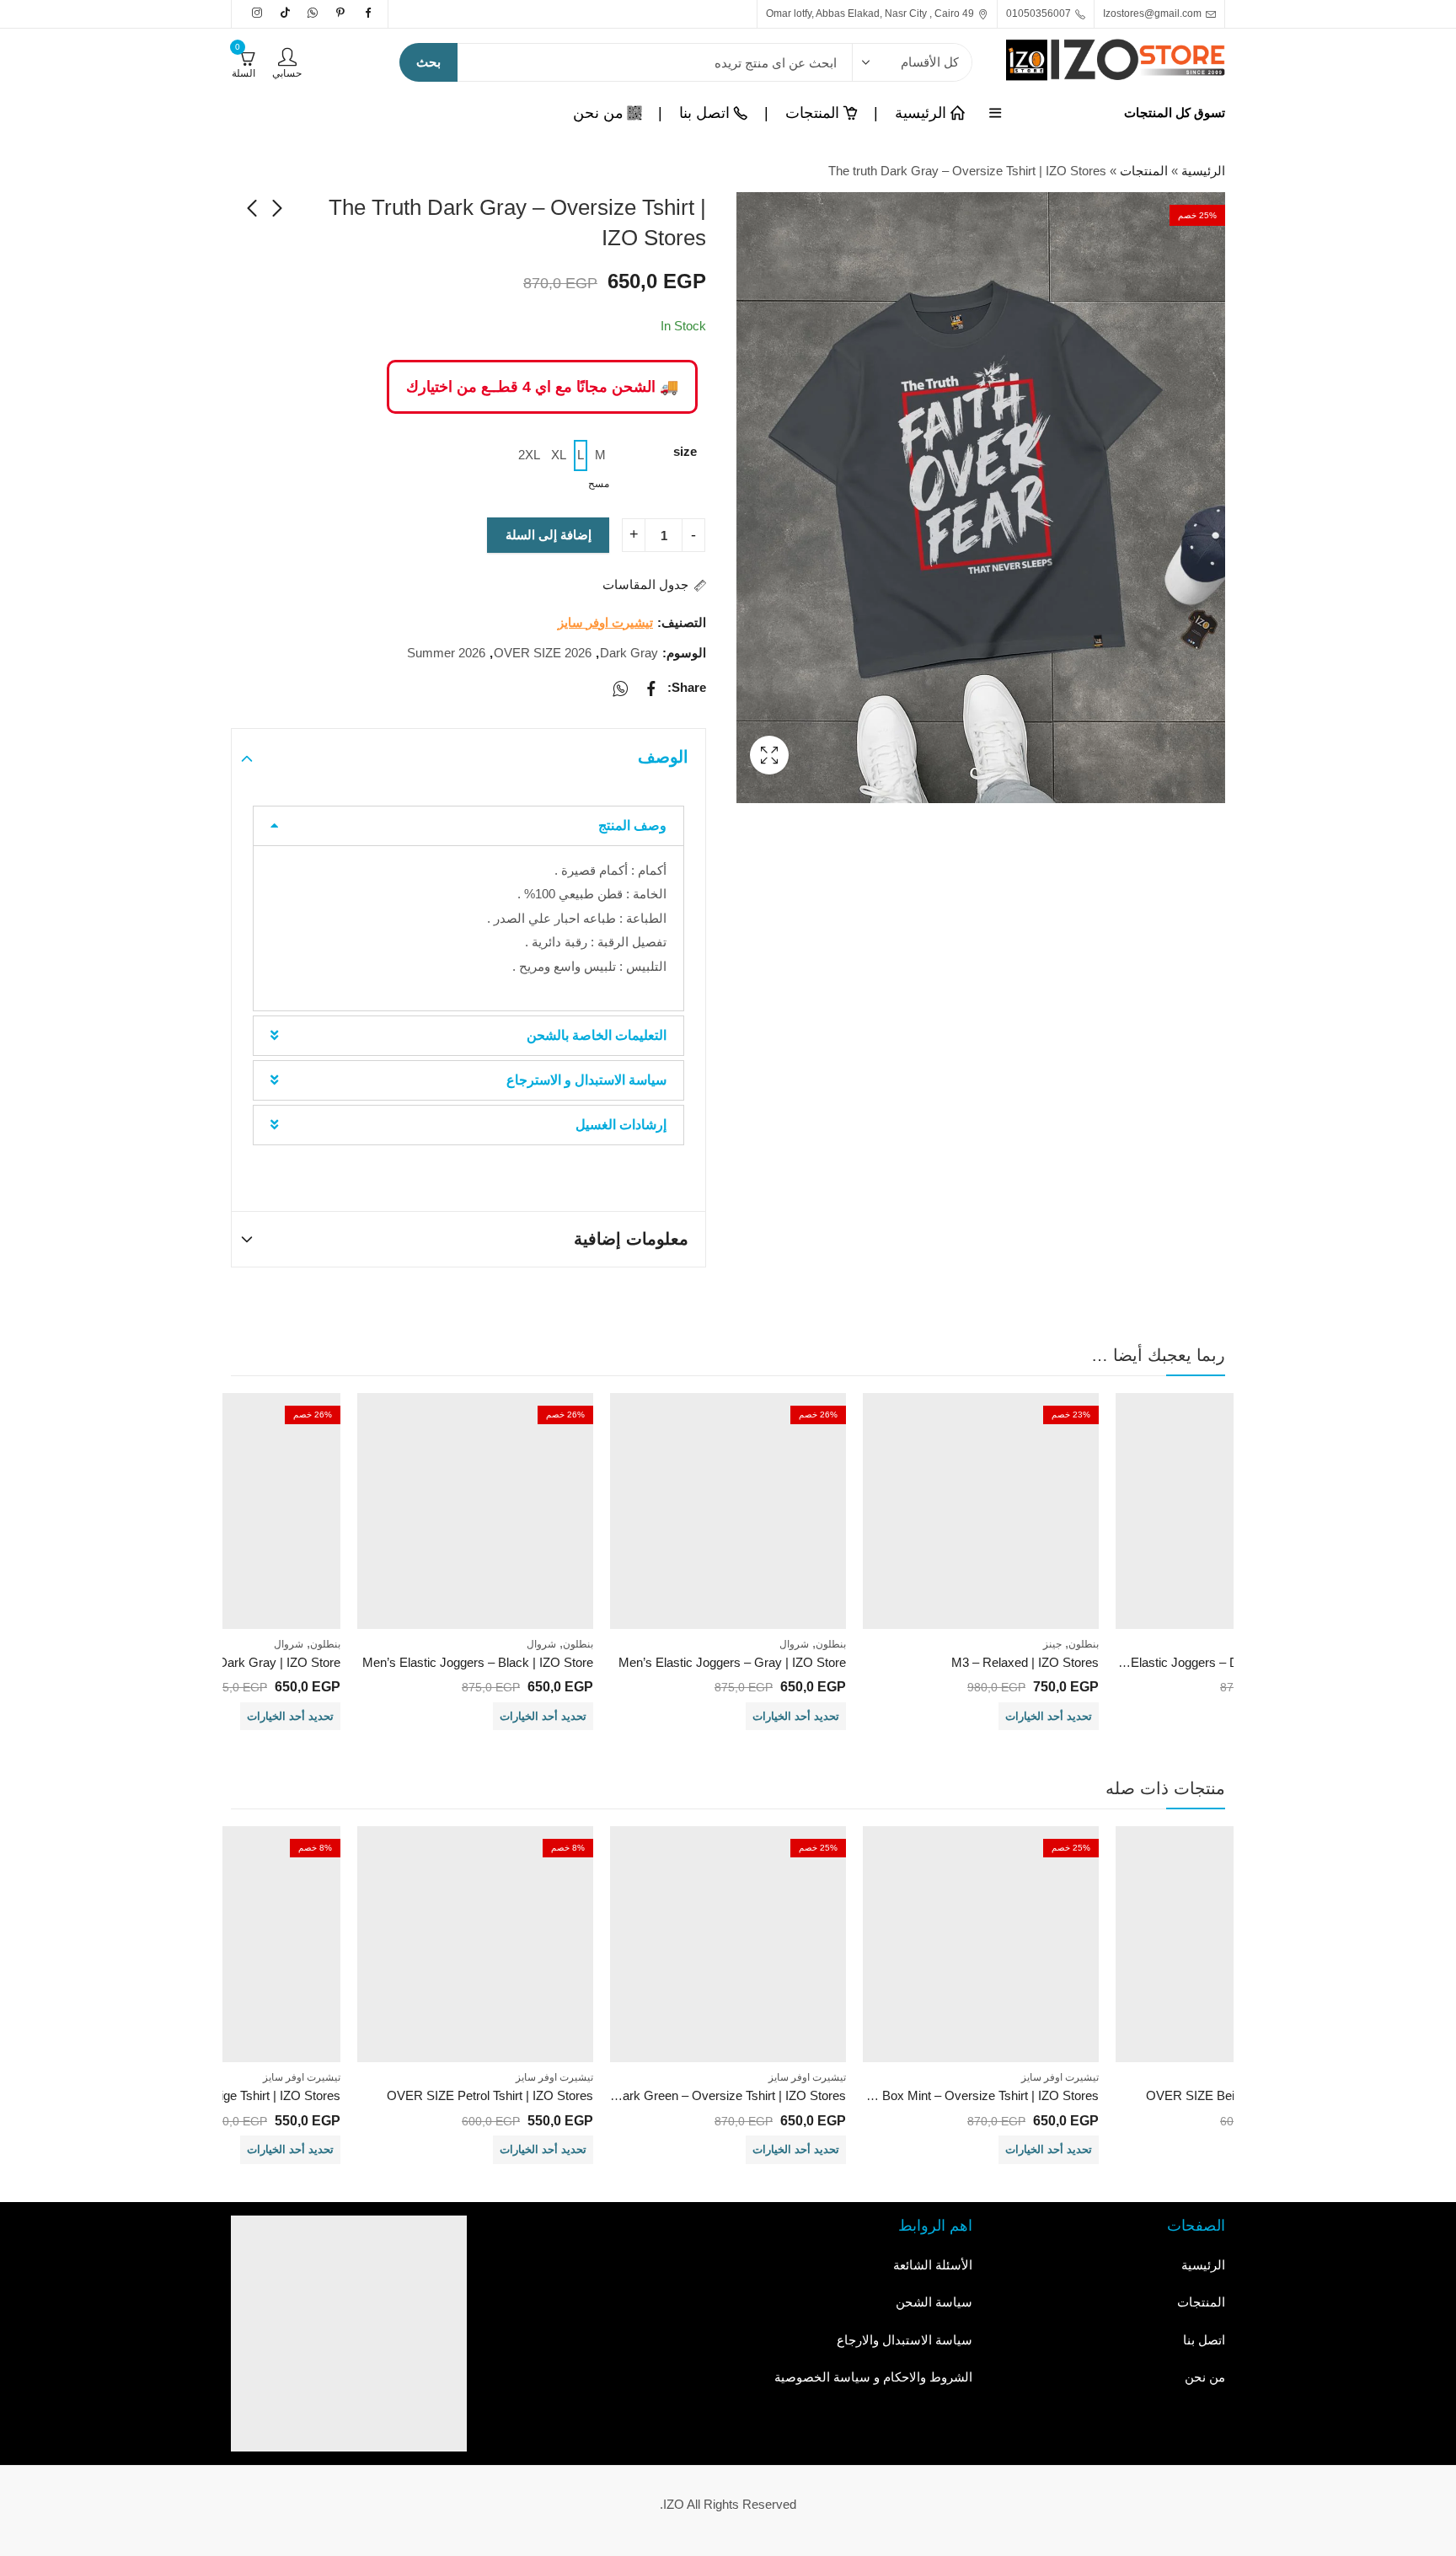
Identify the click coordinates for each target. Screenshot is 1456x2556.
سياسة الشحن (934, 2302)
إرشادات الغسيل (621, 1125)
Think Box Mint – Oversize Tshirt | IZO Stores (974, 2095)
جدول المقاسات (645, 584)
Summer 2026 (446, 653)
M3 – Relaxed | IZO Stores (1025, 1662)
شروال (794, 1644)
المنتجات (1144, 171)
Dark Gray (629, 653)
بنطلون (1084, 1644)
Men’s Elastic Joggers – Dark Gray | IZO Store (1223, 1662)
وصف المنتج (632, 825)
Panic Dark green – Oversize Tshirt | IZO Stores (712, 2095)
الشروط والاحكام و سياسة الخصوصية (873, 2377)
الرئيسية (1203, 171)
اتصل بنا (1204, 2340)
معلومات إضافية (631, 1239)
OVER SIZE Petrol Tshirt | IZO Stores (490, 2095)
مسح (599, 484)
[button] (468, 826)
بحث (428, 62)
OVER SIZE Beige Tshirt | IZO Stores (238, 2095)
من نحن (1205, 2377)
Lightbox (769, 755)
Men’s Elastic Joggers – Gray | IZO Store (732, 1662)
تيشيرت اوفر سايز (605, 622)
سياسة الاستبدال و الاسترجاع (586, 1080)
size (685, 451)
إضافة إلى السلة (549, 535)
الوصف (663, 757)
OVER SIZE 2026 (543, 653)
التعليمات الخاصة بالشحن (597, 1035)
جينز (1052, 1644)
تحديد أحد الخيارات (1049, 1716)
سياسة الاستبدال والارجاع (905, 2340)
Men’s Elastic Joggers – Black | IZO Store (478, 1662)
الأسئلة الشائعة (933, 2265)
